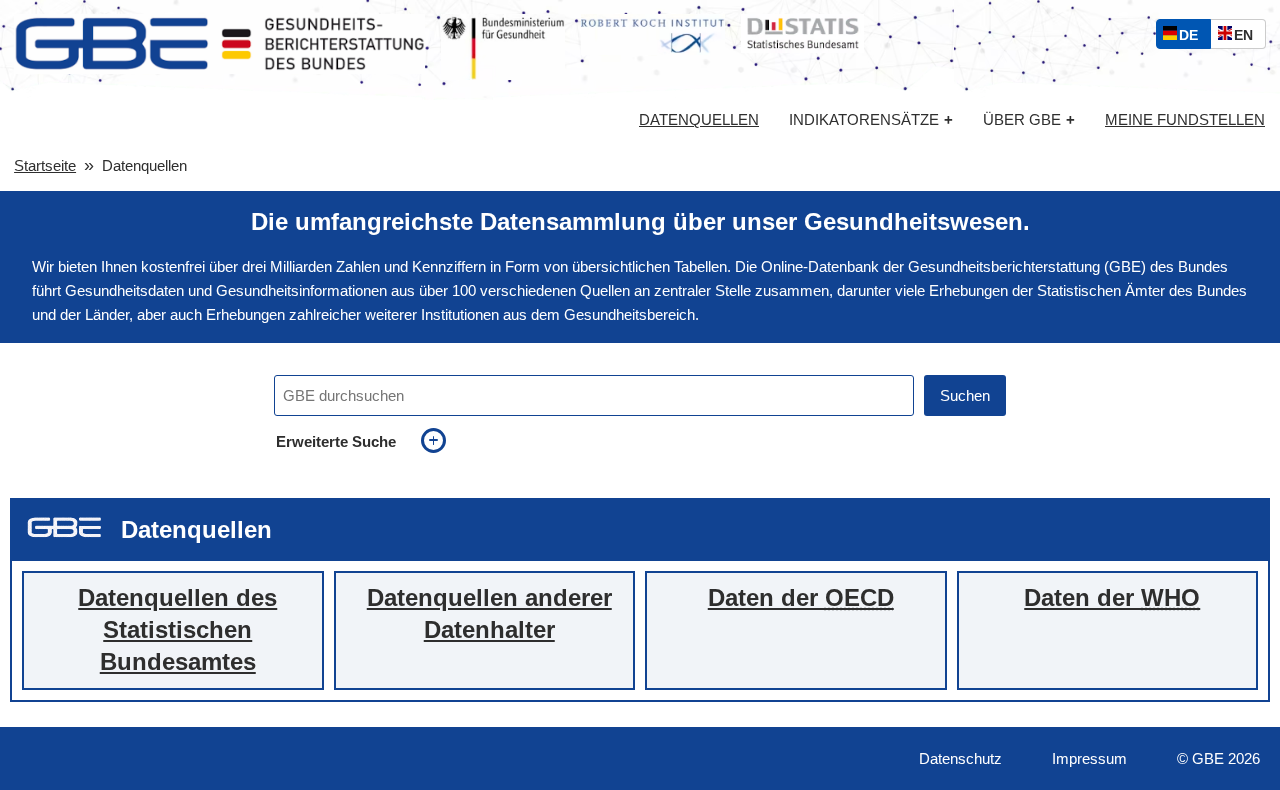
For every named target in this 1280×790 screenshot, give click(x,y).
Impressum (1089, 758)
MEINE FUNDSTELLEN (1185, 120)
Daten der (801, 598)
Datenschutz (960, 758)
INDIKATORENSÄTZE (871, 119)
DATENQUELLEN (699, 120)
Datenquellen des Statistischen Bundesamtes (177, 629)
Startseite (45, 165)
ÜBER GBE (1029, 119)
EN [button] (1248, 37)
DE (1193, 37)
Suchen (965, 395)
